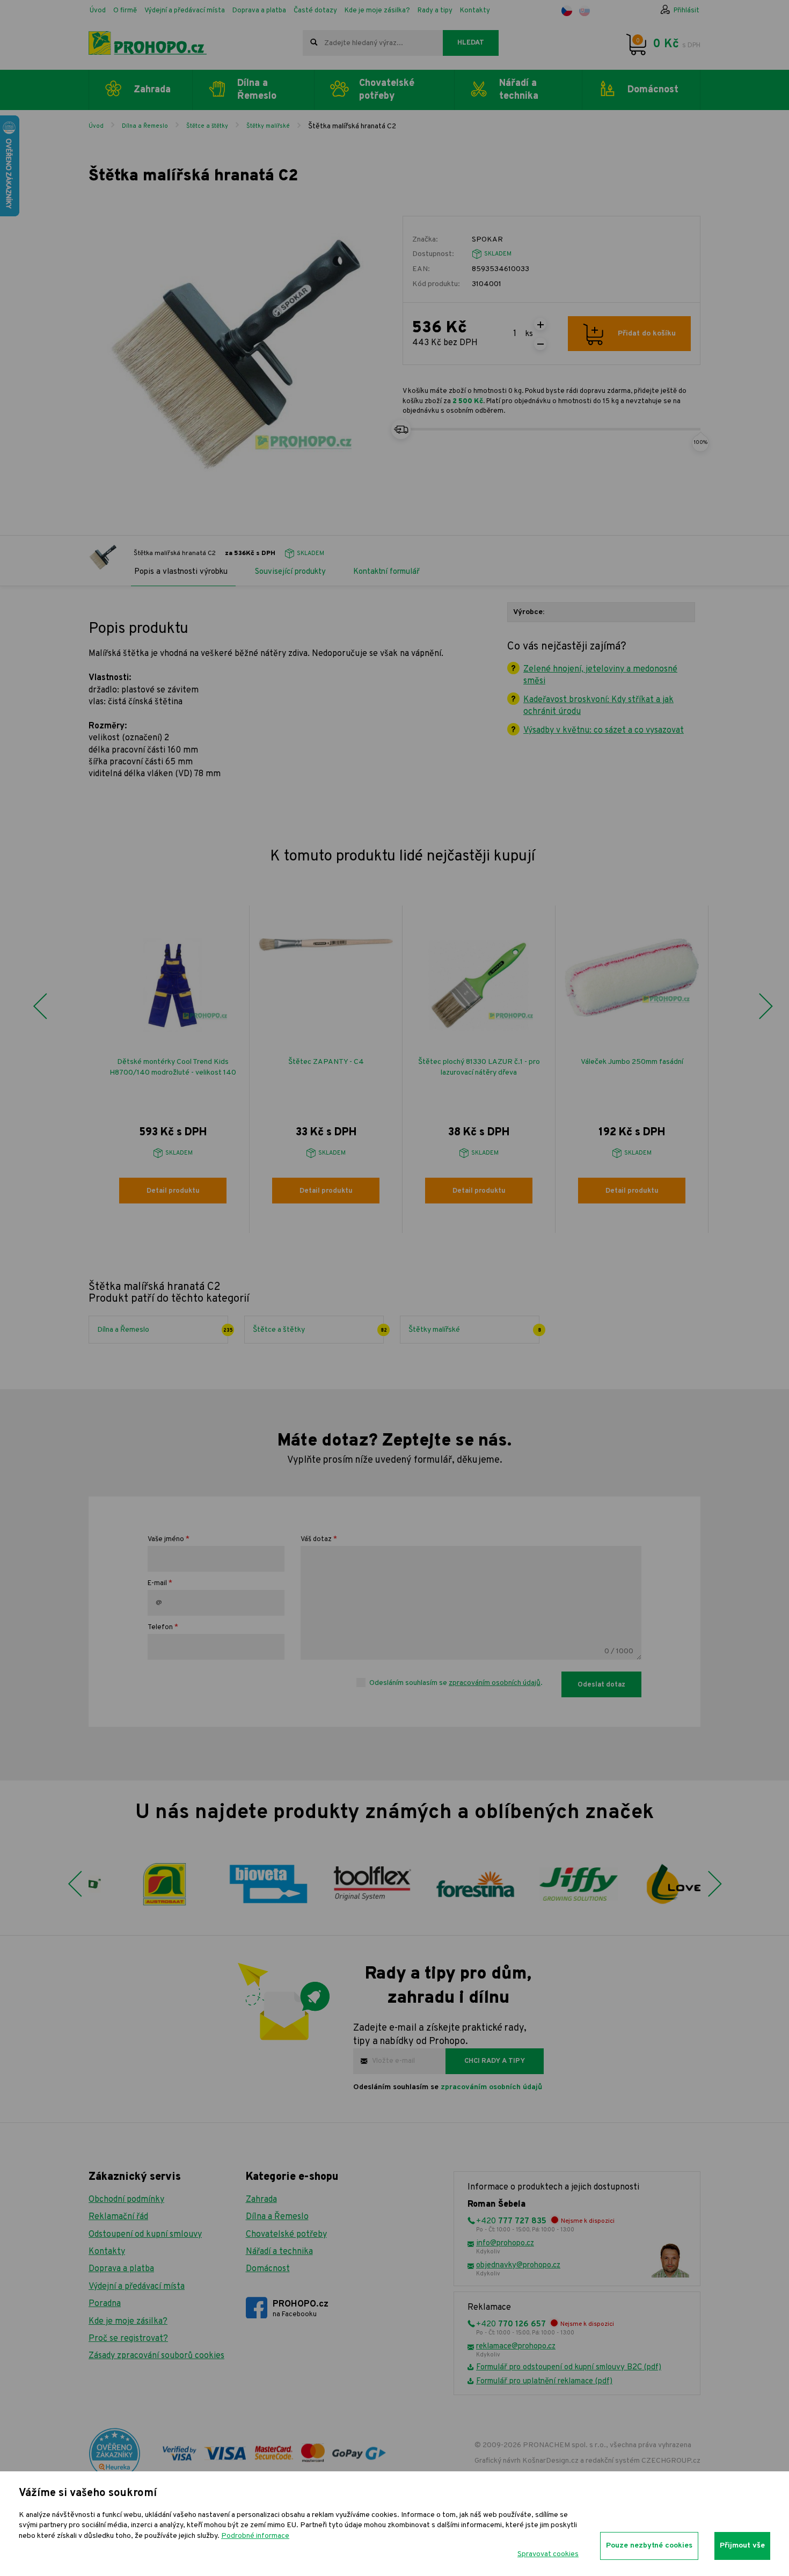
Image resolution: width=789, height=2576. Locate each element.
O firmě (125, 11)
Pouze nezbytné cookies (649, 2546)
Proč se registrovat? (128, 2339)
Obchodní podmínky (126, 2200)
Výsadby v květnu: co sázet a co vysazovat (604, 731)
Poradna (105, 2304)
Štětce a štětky (207, 126)
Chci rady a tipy (495, 2061)
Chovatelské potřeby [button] (387, 90)
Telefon (160, 1628)
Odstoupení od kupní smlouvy (145, 2235)
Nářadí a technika (279, 2252)
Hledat (471, 43)
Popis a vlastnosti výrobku (181, 572)
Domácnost (268, 2269)
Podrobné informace (255, 2536)
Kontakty (475, 11)
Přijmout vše (742, 2546)
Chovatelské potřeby (286, 2235)
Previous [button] (40, 1006)
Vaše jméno (166, 1539)
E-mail (157, 1583)
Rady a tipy (435, 11)
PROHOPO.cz (301, 2309)
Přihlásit (686, 11)
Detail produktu (173, 1191)
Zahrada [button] (152, 90)
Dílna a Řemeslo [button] (257, 90)
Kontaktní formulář (386, 572)
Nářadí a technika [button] (519, 90)
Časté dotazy (315, 11)
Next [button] (765, 1006)
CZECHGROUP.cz (671, 2461)
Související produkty (290, 572)
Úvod (98, 11)
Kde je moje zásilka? (377, 11)
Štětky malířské (268, 126)
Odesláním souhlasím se (448, 2087)
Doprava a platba (259, 11)
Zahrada (261, 2200)
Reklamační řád (118, 2217)
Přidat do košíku (647, 334)
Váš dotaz (316, 1539)
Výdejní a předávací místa (185, 11)
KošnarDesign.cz (550, 2461)
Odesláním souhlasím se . (456, 1683)
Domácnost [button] (653, 90)
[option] (173, 1069)
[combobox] (373, 43)
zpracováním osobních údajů (495, 1683)
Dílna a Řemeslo (145, 126)
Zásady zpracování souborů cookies (156, 2356)
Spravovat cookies (548, 2554)
